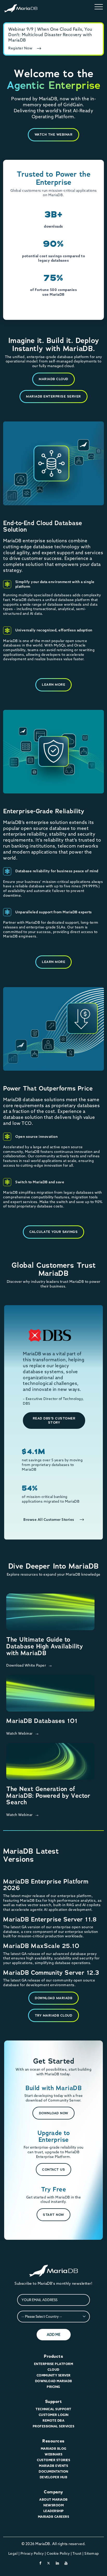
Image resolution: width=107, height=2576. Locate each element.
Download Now (54, 2113)
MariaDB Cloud (53, 379)
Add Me (54, 2335)
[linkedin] (58, 2563)
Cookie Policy (58, 2553)
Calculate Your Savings (53, 1232)
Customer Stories (53, 2460)
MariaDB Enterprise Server (53, 396)
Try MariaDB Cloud (54, 2015)
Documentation (53, 2471)
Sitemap (92, 2553)
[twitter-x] (49, 2563)
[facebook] (41, 2563)
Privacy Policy (32, 2553)
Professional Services (54, 2426)
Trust (77, 2553)
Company (53, 2492)
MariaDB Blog (54, 2449)
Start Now (53, 2215)
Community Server (54, 2375)
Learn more (53, 685)
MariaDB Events (53, 2466)
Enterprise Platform (54, 2364)
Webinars (53, 2454)
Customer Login (54, 2415)
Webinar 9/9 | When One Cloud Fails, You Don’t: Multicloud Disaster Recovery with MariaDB (50, 35)
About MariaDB (53, 2499)
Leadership (54, 2511)
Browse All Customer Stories (49, 1520)
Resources (53, 2441)
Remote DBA (53, 2420)
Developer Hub (54, 2477)
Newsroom (53, 2505)
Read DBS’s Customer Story (54, 1420)
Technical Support (53, 2409)
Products (53, 2356)
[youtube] (66, 2563)
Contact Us (53, 2169)
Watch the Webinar (54, 134)
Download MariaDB (53, 1998)
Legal (13, 2553)
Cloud (53, 2370)
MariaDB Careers (54, 2517)
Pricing (53, 2387)
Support (54, 2402)
